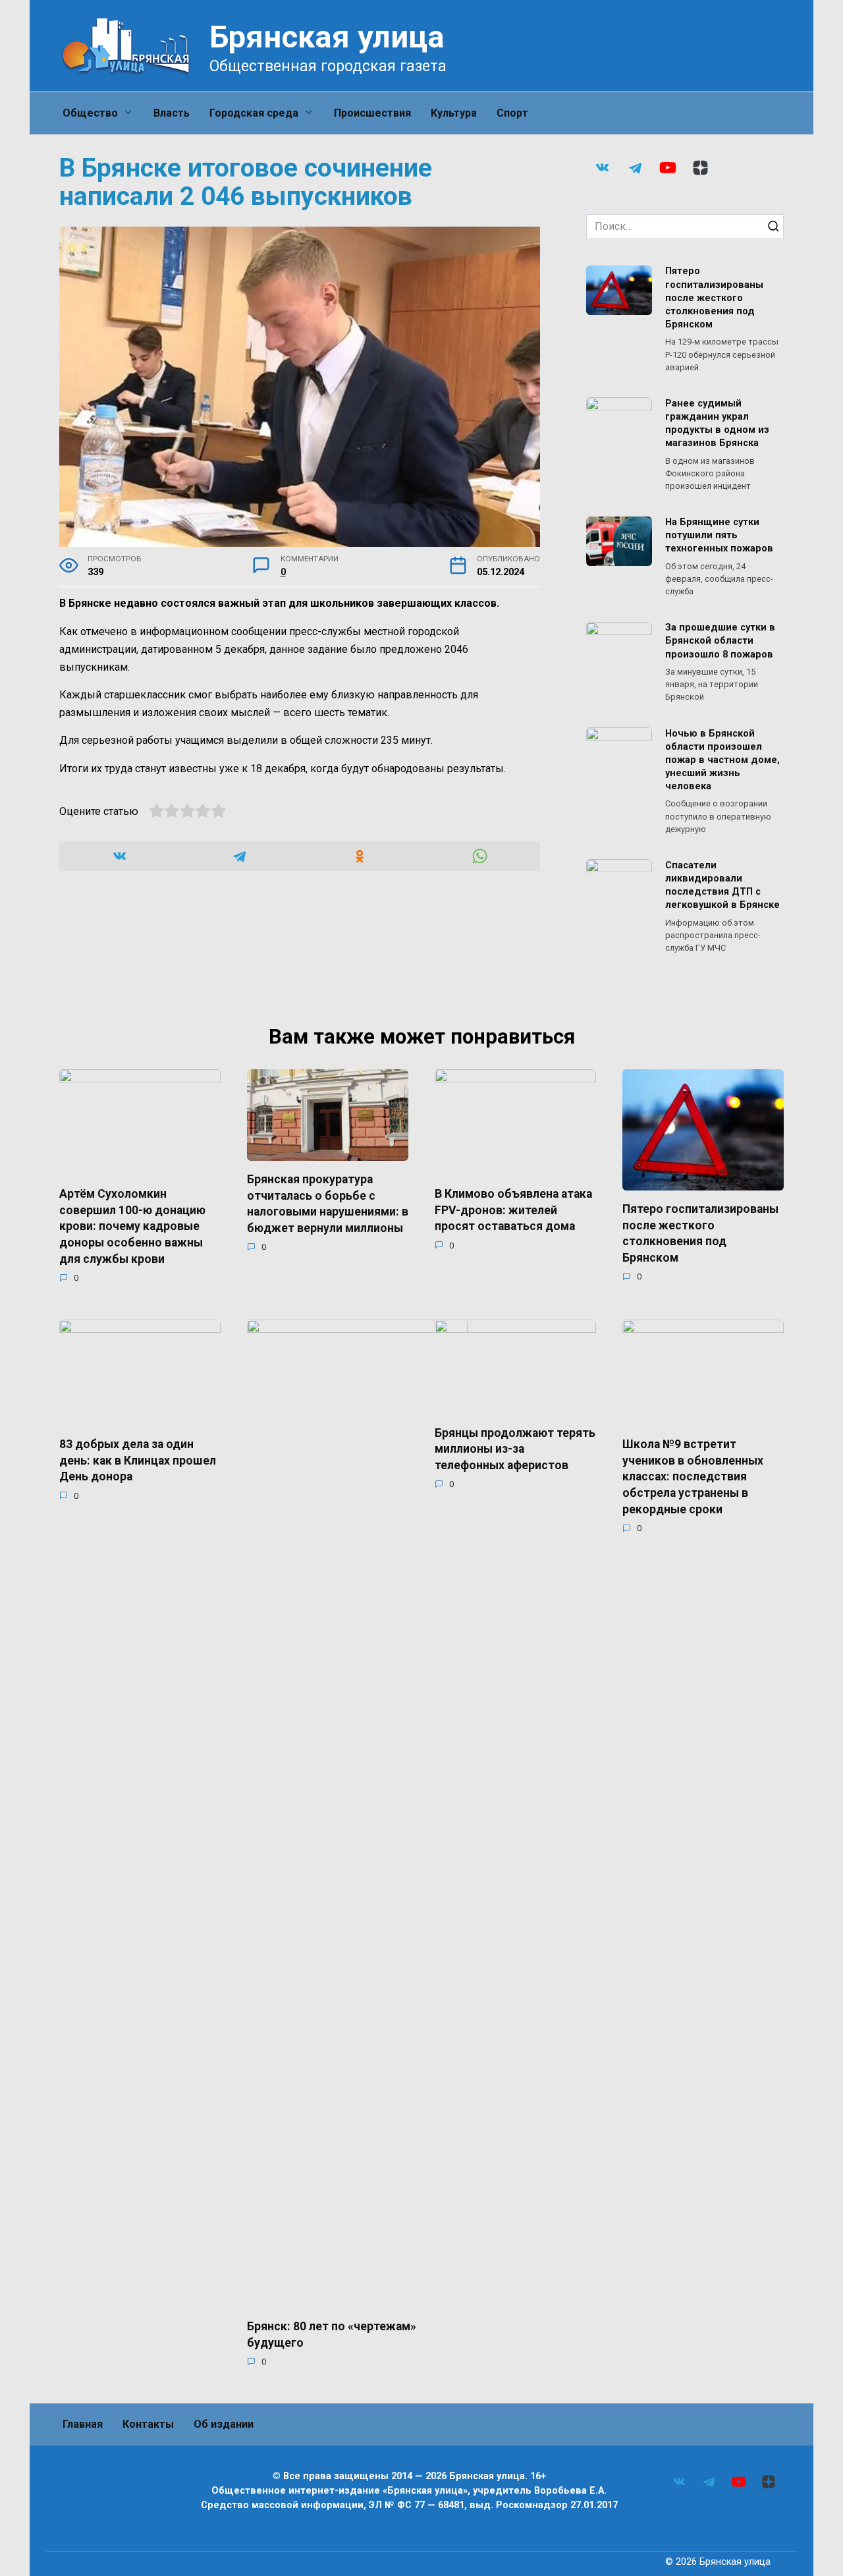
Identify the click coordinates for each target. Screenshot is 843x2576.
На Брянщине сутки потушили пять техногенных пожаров (719, 536)
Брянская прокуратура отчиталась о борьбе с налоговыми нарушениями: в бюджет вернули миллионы (328, 1204)
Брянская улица (327, 37)
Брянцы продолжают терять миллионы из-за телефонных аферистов (515, 1448)
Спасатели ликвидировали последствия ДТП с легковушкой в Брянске (722, 885)
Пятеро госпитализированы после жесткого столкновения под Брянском (714, 298)
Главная (83, 2424)
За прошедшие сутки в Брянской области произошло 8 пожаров (720, 641)
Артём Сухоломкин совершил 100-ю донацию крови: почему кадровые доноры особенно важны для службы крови (132, 1226)
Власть (172, 113)
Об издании (224, 2424)
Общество (90, 113)
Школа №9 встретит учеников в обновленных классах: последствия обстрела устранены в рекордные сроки (693, 1477)
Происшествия (372, 113)
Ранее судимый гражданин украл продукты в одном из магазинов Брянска (717, 423)
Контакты (148, 2424)
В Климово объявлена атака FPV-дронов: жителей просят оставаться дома (513, 1210)
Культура (454, 113)
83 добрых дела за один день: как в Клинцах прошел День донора (138, 1460)
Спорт (512, 113)
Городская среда (254, 113)
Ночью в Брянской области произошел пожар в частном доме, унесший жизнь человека (722, 760)
